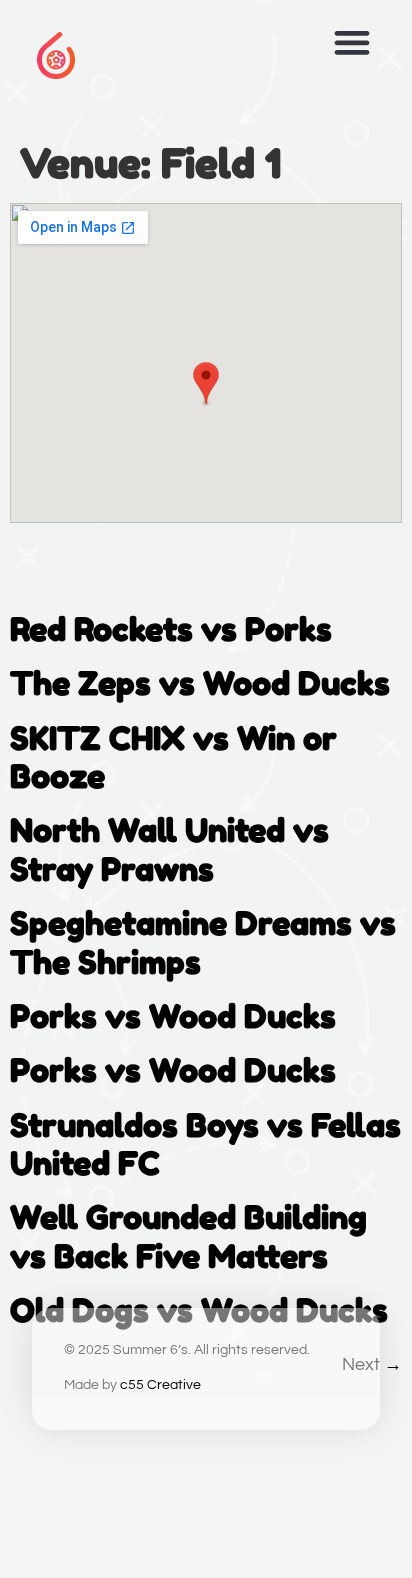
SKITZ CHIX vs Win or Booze (173, 757)
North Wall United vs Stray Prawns (169, 849)
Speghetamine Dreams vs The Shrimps (203, 942)
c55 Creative (160, 1385)
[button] (351, 42)
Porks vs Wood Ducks (173, 1016)
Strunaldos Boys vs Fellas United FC (205, 1144)
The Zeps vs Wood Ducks (200, 683)
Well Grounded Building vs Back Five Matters (188, 1236)
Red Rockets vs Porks (171, 629)
